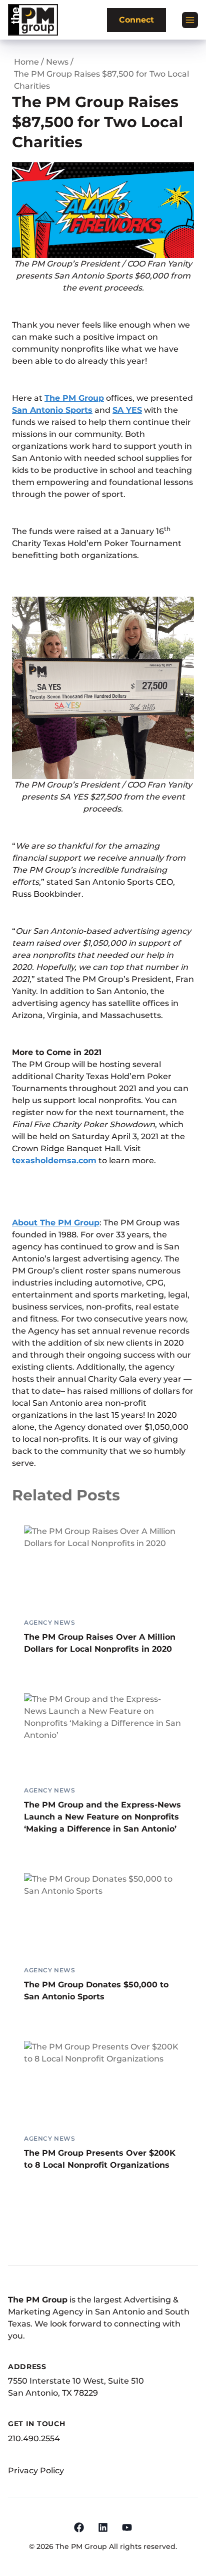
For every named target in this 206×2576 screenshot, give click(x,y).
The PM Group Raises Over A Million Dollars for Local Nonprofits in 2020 (100, 1643)
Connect (136, 20)
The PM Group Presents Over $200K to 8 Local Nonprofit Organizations (100, 2159)
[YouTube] (127, 2527)
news (57, 62)
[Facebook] (79, 2527)
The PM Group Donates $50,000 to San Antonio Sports (96, 1991)
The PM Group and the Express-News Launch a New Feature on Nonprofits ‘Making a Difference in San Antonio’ (102, 1817)
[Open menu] (190, 20)
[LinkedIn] (103, 2527)
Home (26, 62)
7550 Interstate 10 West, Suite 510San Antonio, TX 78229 (76, 2387)
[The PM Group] (33, 20)
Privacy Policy (36, 2471)
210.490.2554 (34, 2438)
